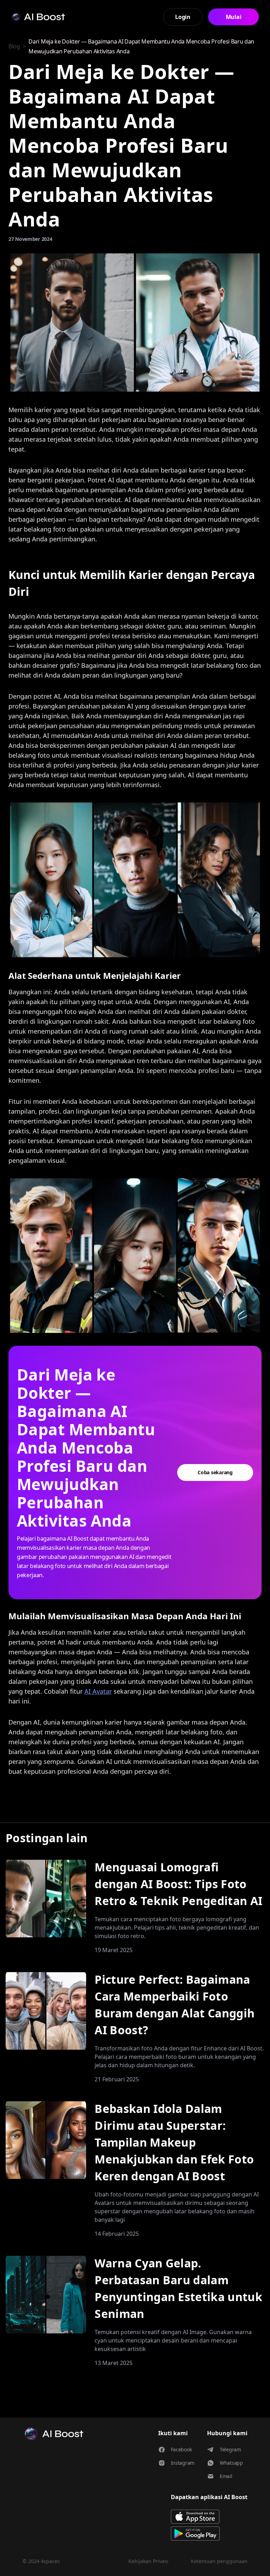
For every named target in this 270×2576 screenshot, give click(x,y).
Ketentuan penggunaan (219, 2561)
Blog (14, 46)
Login (183, 17)
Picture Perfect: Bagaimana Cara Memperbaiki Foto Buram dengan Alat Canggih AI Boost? (175, 2005)
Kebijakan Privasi (148, 2561)
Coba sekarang (215, 1472)
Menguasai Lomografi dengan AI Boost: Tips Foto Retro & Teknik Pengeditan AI (178, 1884)
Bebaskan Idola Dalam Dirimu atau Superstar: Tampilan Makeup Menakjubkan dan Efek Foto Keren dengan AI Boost (174, 2142)
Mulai (233, 17)
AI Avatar (98, 1691)
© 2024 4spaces (41, 2561)
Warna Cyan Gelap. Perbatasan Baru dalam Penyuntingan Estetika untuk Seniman (178, 2288)
